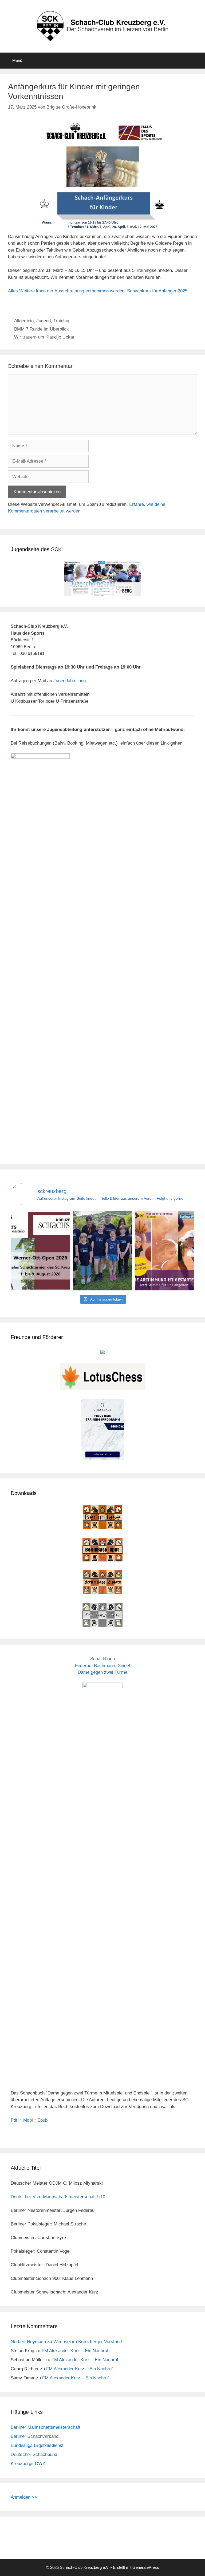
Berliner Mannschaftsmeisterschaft (46, 2427)
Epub (42, 2120)
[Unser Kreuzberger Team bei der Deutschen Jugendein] (103, 1251)
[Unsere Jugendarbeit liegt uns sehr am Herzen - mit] (165, 1251)
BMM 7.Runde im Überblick (42, 329)
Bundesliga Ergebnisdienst (37, 2445)
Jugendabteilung (70, 681)
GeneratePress (146, 2567)
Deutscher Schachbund (34, 2454)
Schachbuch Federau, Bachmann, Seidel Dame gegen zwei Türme (102, 1665)
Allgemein (24, 321)
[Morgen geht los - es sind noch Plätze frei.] (40, 1251)
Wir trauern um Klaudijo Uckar (44, 337)
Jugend (44, 321)
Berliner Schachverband (35, 2436)
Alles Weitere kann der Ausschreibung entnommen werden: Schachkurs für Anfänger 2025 (98, 291)
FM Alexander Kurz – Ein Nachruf (75, 2351)
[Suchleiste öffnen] (197, 61)
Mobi (28, 2120)
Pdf (14, 2120)
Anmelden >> (24, 2497)
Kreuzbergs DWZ (28, 2464)
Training (61, 321)
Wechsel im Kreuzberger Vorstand (88, 2342)
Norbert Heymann (28, 2342)
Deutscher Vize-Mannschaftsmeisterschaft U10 (58, 2197)
